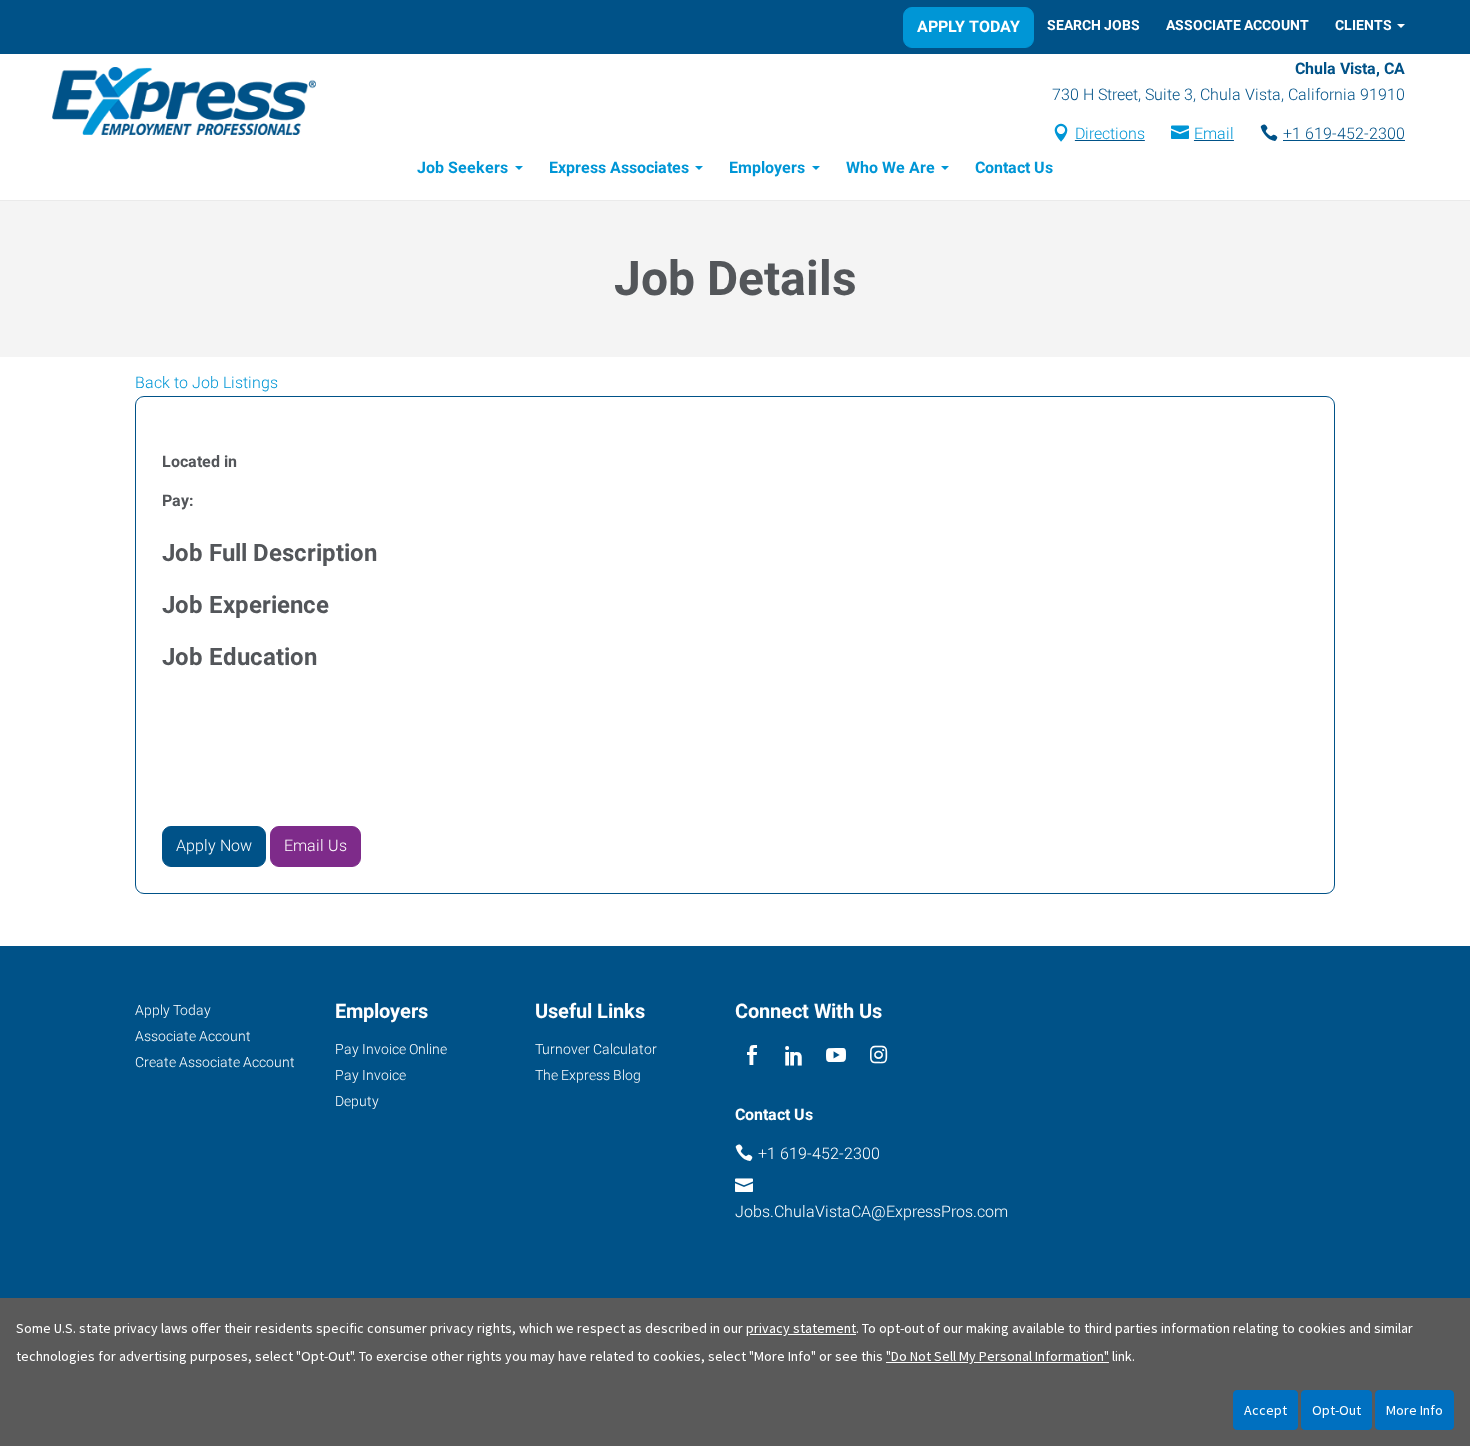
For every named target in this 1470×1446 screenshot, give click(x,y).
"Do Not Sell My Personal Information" (997, 1356)
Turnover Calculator (596, 1049)
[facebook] (751, 1056)
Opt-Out (1336, 1410)
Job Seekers (462, 167)
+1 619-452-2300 (1344, 133)
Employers (767, 167)
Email (1214, 133)
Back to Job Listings (206, 382)
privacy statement (801, 1328)
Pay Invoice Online (391, 1049)
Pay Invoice (370, 1075)
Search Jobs (1093, 25)
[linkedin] (793, 1056)
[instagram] (878, 1056)
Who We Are (890, 167)
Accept (1265, 1410)
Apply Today (968, 26)
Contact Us (1014, 167)
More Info (1414, 1410)
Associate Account (1237, 25)
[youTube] (836, 1056)
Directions (1110, 133)
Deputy (357, 1101)
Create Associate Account (215, 1062)
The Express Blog (588, 1075)
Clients (1363, 25)
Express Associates (619, 167)
